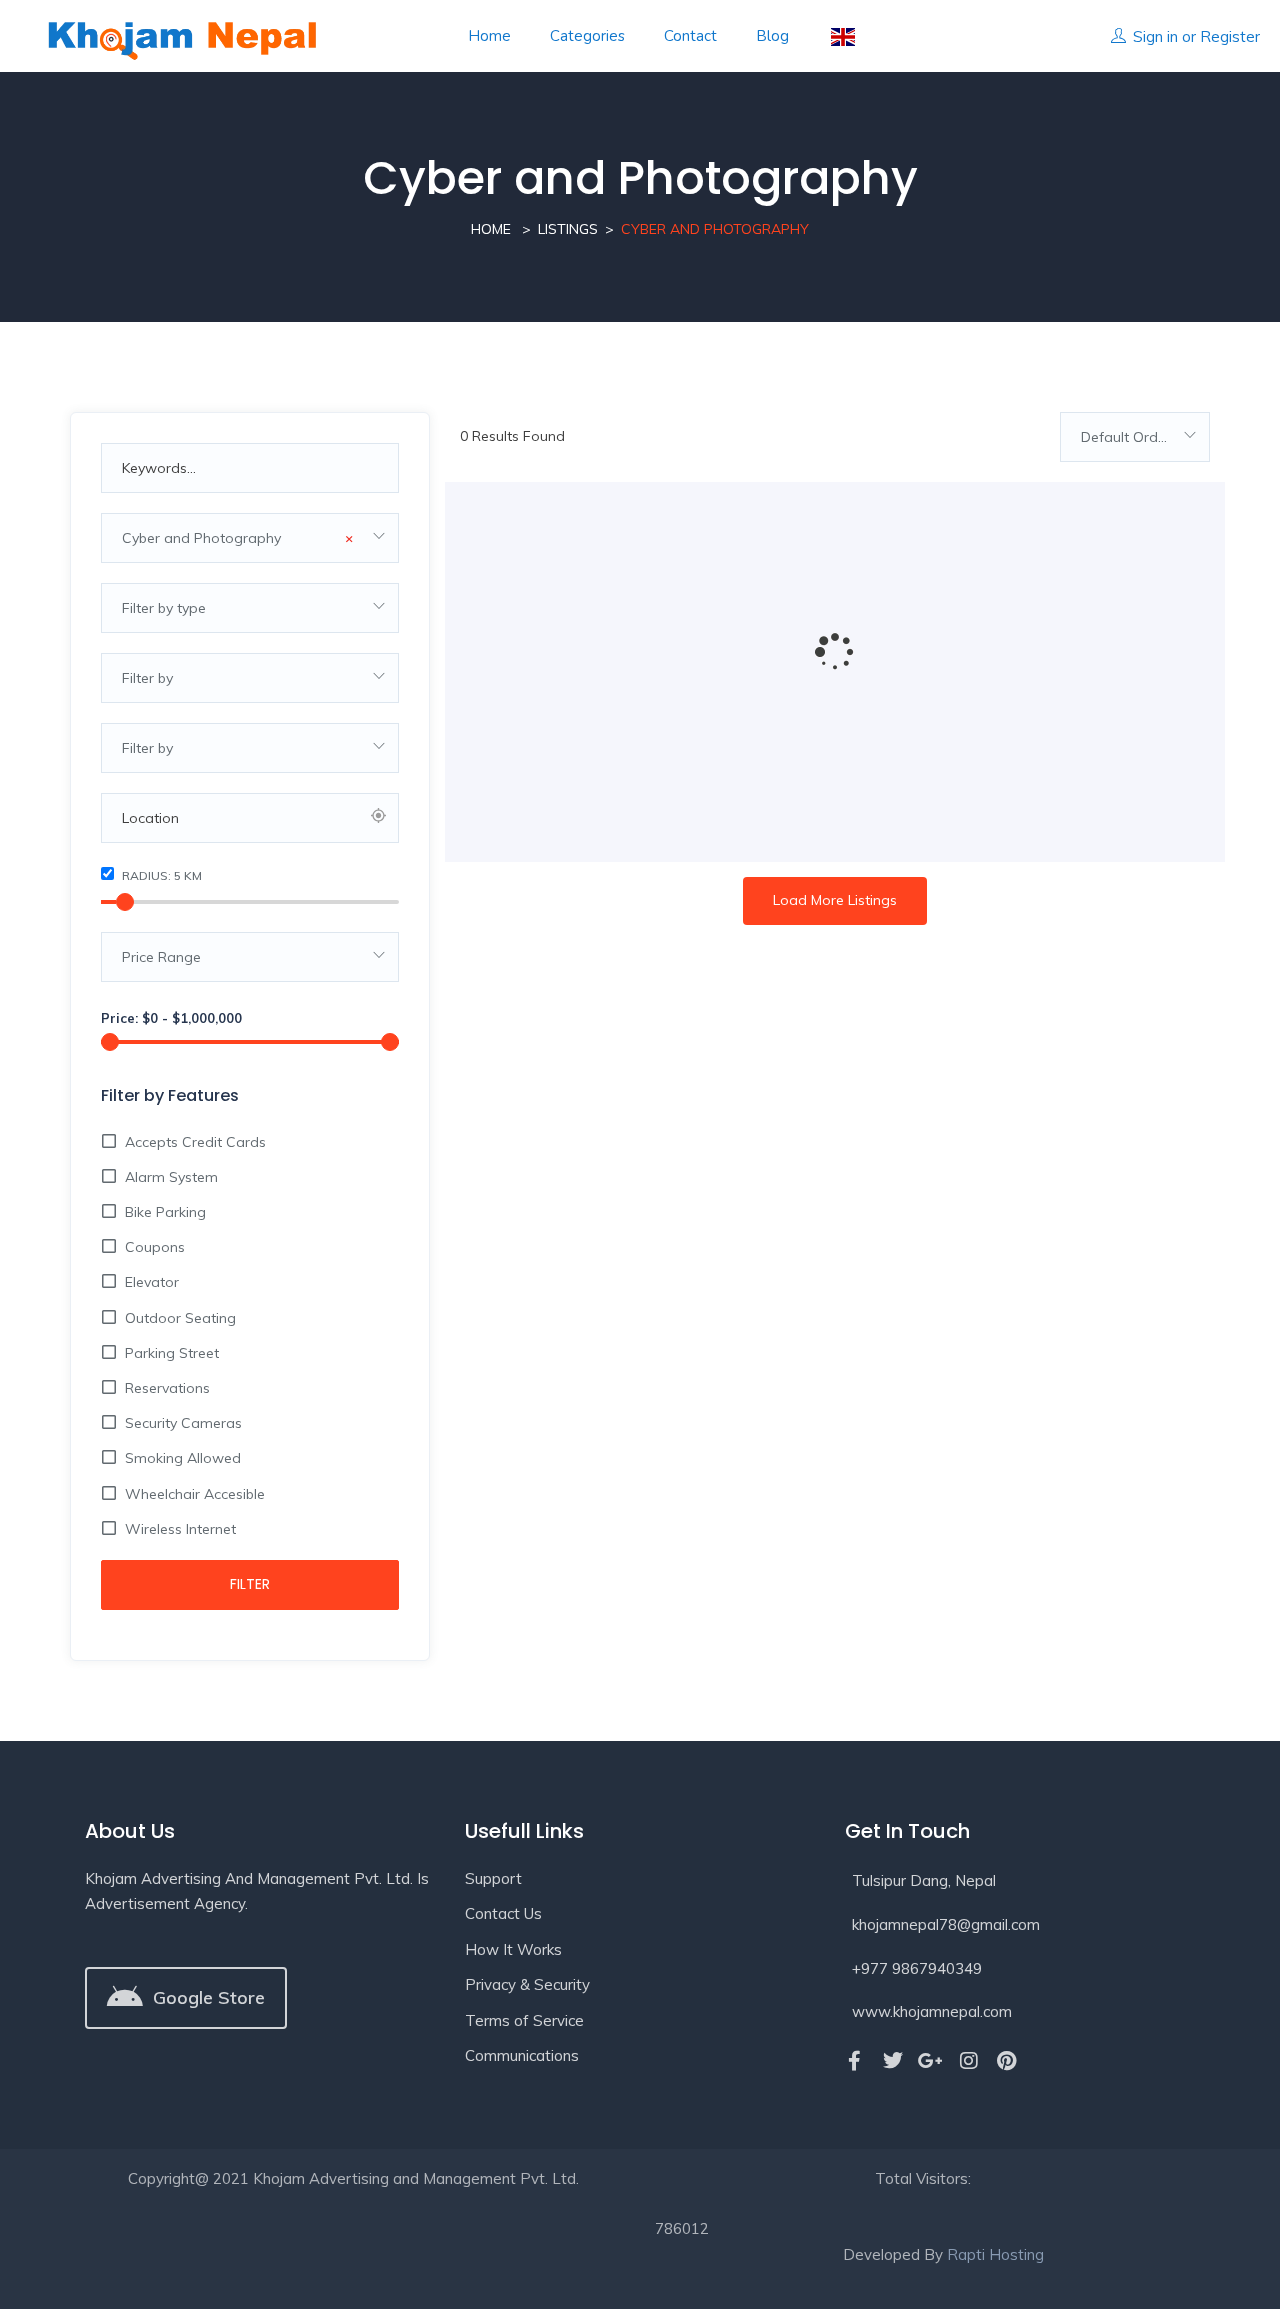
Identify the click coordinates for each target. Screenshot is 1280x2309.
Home (489, 36)
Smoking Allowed (183, 1458)
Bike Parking (165, 1212)
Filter (250, 1584)
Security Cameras (183, 1423)
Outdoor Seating (180, 1318)
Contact (690, 36)
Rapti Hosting (995, 2254)
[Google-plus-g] (931, 2061)
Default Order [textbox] (1126, 437)
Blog (772, 36)
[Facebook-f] (855, 2061)
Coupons (155, 1247)
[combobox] (250, 538)
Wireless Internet (180, 1529)
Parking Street (172, 1353)
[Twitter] (893, 2061)
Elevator (152, 1282)
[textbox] (250, 608)
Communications (522, 2055)
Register (1230, 36)
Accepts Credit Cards (195, 1142)
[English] (841, 36)
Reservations (167, 1388)
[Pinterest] (1007, 2061)
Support (493, 1878)
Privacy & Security (527, 1984)
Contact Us (503, 1913)
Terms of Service (524, 2020)
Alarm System (171, 1177)
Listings (568, 229)
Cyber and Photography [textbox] (237, 538)
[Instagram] (969, 2061)
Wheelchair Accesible (195, 1494)
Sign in (1155, 36)
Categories (587, 36)
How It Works (513, 1949)
